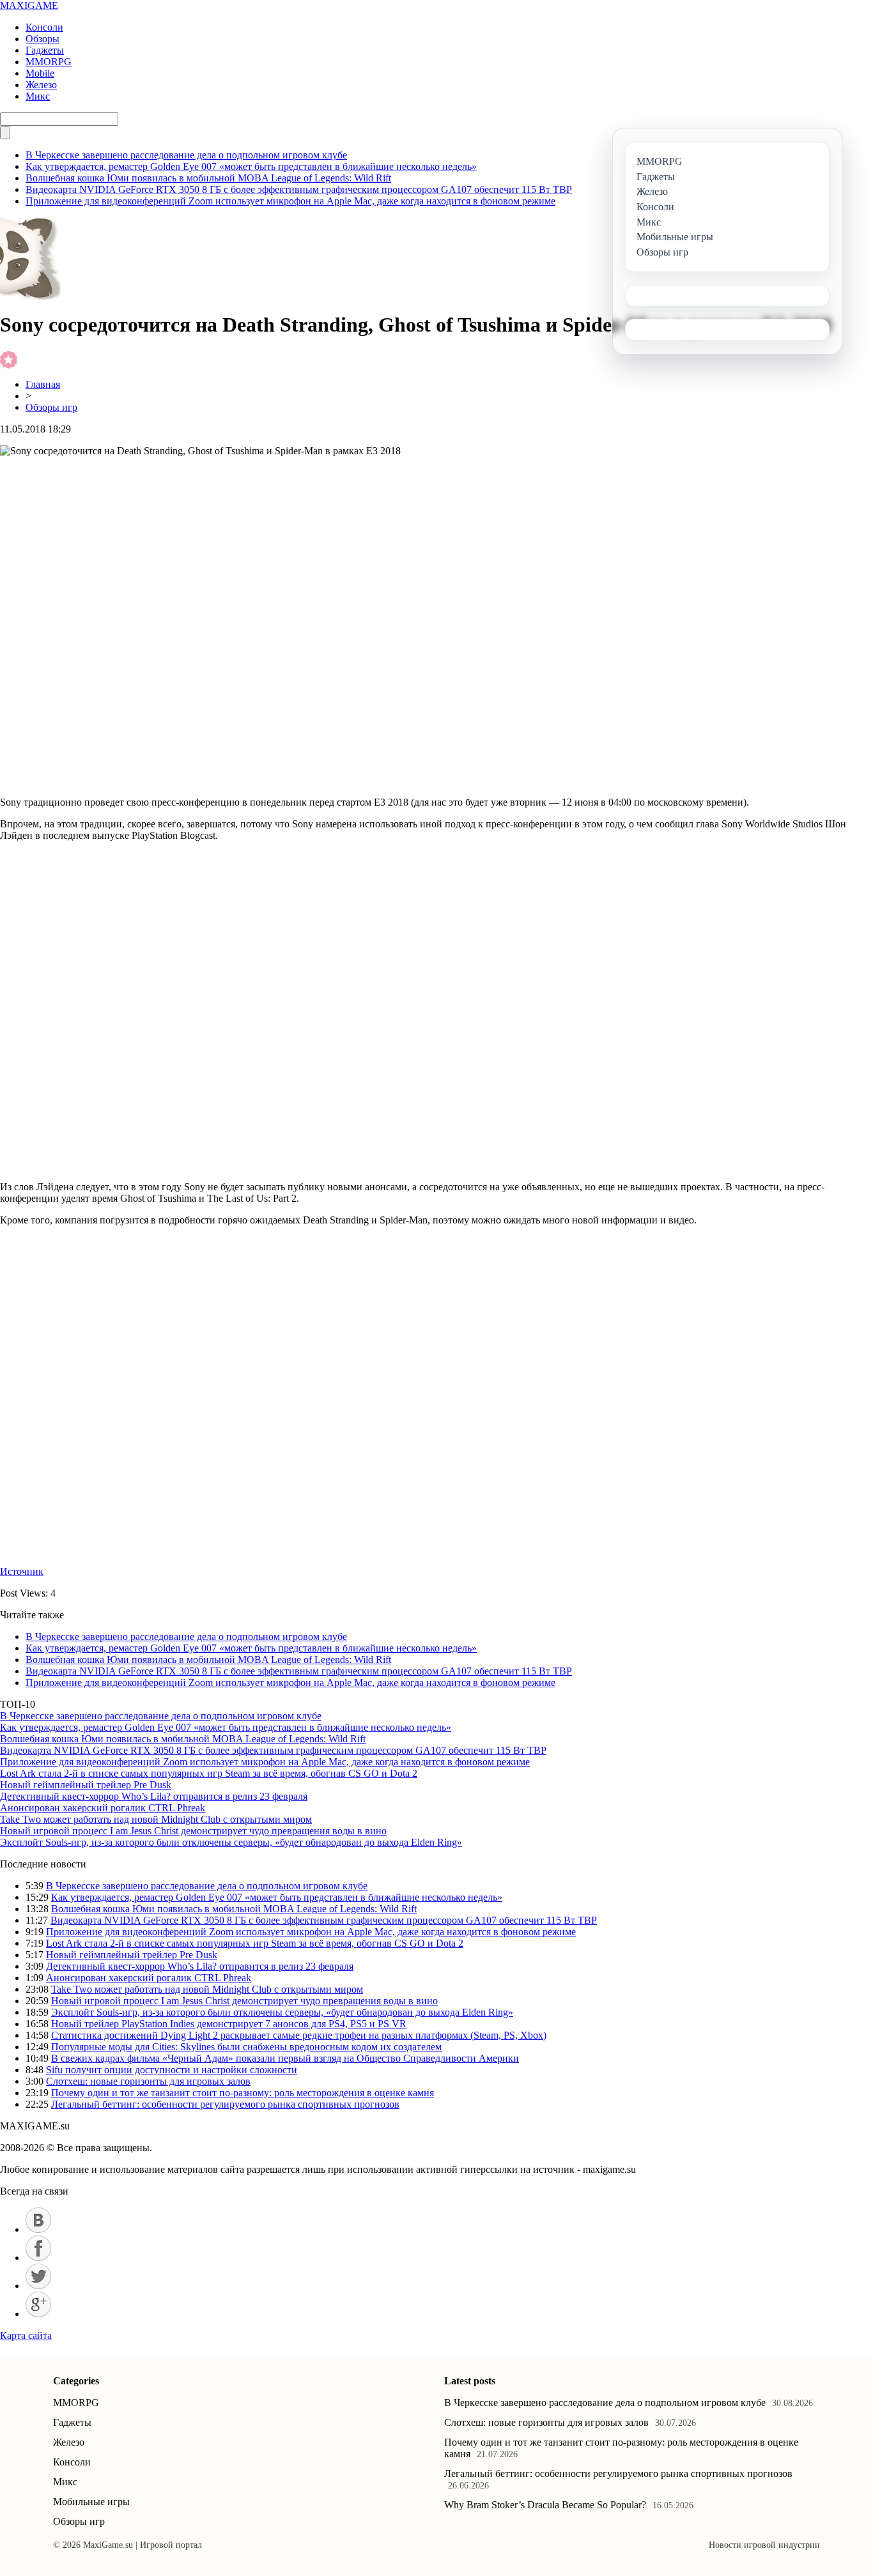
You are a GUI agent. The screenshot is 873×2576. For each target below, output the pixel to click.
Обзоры (42, 39)
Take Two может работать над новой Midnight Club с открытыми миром (156, 1819)
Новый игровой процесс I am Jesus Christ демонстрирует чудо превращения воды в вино (193, 1831)
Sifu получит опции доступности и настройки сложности (172, 2070)
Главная (43, 384)
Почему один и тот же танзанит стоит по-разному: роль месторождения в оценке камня (243, 2093)
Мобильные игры (91, 2502)
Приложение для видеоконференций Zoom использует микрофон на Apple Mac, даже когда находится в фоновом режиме (290, 201)
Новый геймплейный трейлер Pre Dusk (86, 1785)
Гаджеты (45, 50)
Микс (38, 96)
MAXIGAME (29, 5)
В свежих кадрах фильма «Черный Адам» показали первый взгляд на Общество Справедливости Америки (285, 2058)
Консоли (44, 27)
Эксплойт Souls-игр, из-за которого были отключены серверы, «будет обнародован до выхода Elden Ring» (231, 1842)
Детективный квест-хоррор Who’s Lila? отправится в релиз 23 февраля (154, 1796)
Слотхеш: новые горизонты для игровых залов (148, 2081)
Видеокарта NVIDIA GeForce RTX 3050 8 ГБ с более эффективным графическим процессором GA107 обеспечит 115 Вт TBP (299, 189)
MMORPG (49, 62)
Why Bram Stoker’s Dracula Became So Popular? (545, 2505)
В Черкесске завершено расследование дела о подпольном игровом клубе (186, 155)
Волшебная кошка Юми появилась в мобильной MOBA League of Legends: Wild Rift (208, 178)
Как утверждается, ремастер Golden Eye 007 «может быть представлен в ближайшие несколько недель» (251, 166)
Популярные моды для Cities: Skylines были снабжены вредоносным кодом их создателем (246, 2047)
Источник (22, 1571)
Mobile (40, 73)
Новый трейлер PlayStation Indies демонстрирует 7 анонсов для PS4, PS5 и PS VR (229, 2024)
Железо (41, 85)
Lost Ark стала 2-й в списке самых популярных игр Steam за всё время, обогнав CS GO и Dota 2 (209, 1773)
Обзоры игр (51, 407)
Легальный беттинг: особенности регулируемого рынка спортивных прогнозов (225, 2104)
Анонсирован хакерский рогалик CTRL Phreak (103, 1808)
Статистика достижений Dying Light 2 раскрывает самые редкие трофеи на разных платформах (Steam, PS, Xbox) (299, 2035)
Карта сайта (26, 2335)
